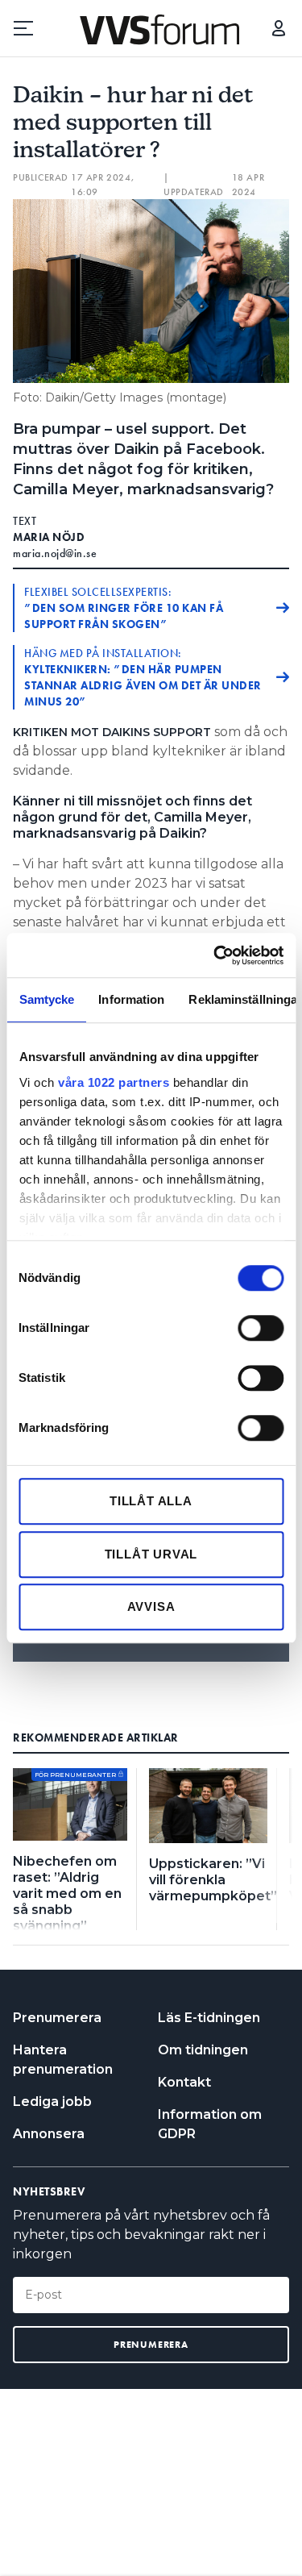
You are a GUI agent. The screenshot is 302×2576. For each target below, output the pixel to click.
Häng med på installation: (143, 677)
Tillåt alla (151, 1501)
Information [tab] (131, 999)
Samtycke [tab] (46, 999)
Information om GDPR (210, 2124)
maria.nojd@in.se (55, 553)
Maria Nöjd (49, 537)
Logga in (279, 28)
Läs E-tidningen (209, 2018)
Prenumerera (57, 2018)
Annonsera (49, 2134)
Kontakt (184, 2082)
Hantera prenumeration (63, 2060)
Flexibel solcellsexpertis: (124, 608)
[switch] (261, 1328)
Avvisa (151, 1606)
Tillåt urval (151, 1554)
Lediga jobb (52, 2102)
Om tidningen (203, 2050)
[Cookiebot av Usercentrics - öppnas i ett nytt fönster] (215, 955)
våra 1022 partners (114, 1082)
